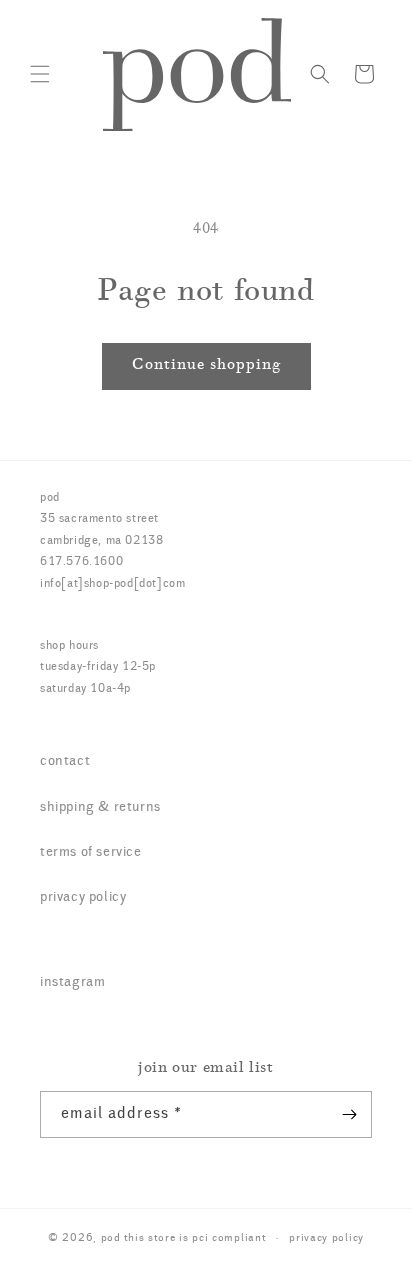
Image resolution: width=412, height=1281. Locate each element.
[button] (40, 74)
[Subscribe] (349, 1114)
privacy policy (83, 898)
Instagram (72, 983)
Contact (65, 762)
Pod (111, 1238)
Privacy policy (326, 1238)
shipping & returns (100, 808)
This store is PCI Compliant (195, 1238)
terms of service (91, 853)
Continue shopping (206, 365)
